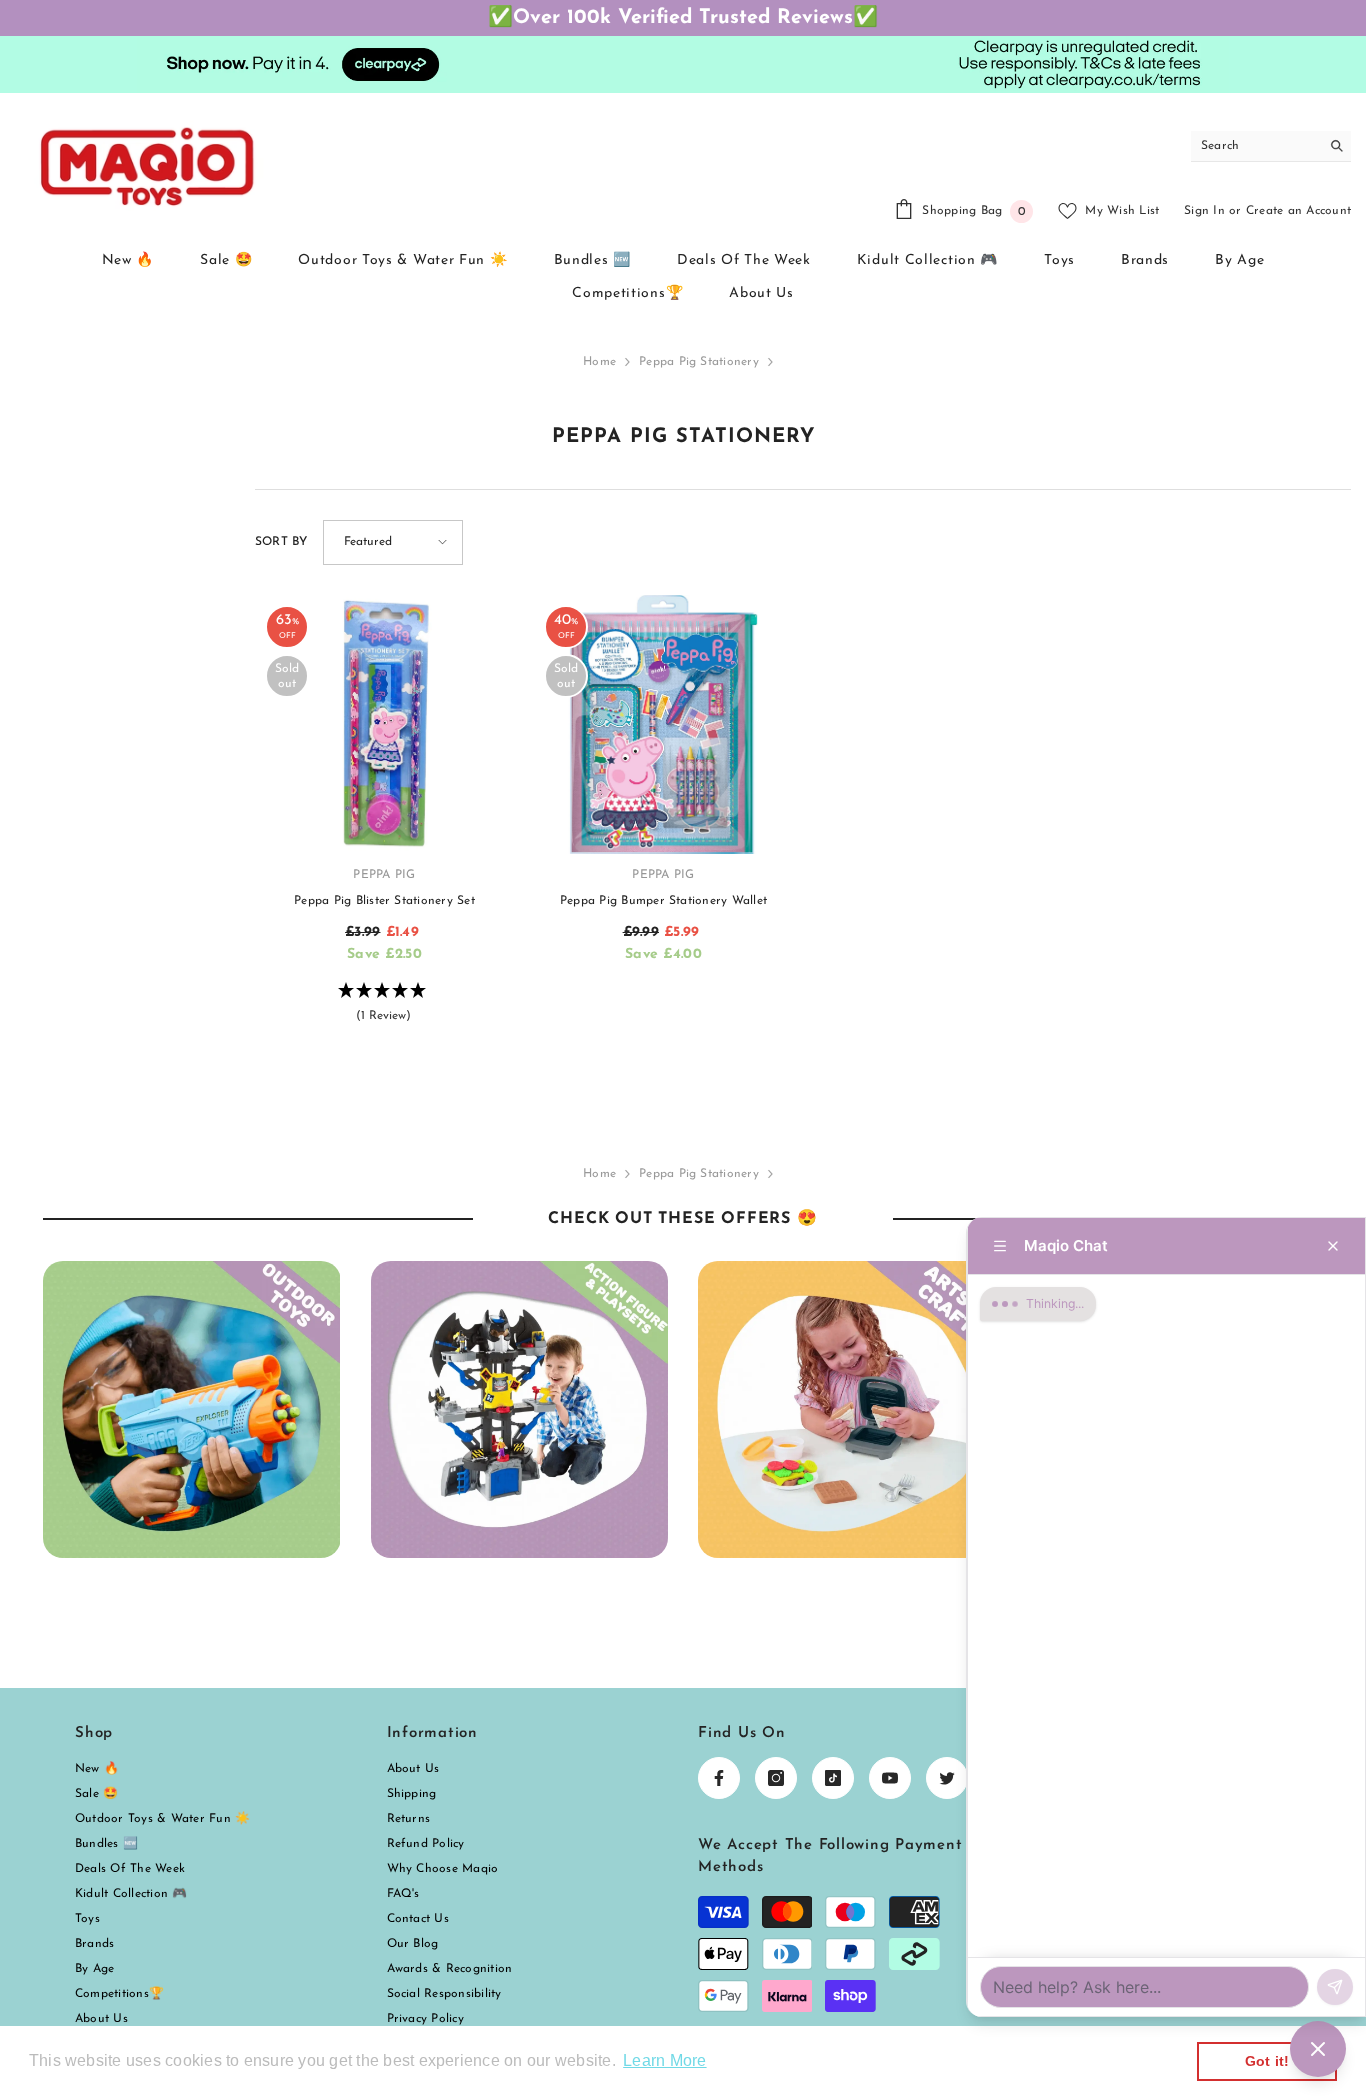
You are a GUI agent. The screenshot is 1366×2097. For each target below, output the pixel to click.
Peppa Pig (384, 875)
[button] (393, 542)
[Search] (1271, 146)
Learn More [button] (664, 2060)
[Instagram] (776, 1778)
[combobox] (1255, 146)
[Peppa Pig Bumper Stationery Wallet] (663, 724)
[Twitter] (947, 1778)
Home (599, 362)
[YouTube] (890, 1778)
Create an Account (1298, 211)
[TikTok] (833, 1778)
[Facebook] (719, 1778)
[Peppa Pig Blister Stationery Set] (384, 724)
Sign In (1204, 211)
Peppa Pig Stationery (699, 362)
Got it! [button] (1267, 2061)
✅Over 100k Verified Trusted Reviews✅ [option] (683, 18)
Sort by (281, 542)
